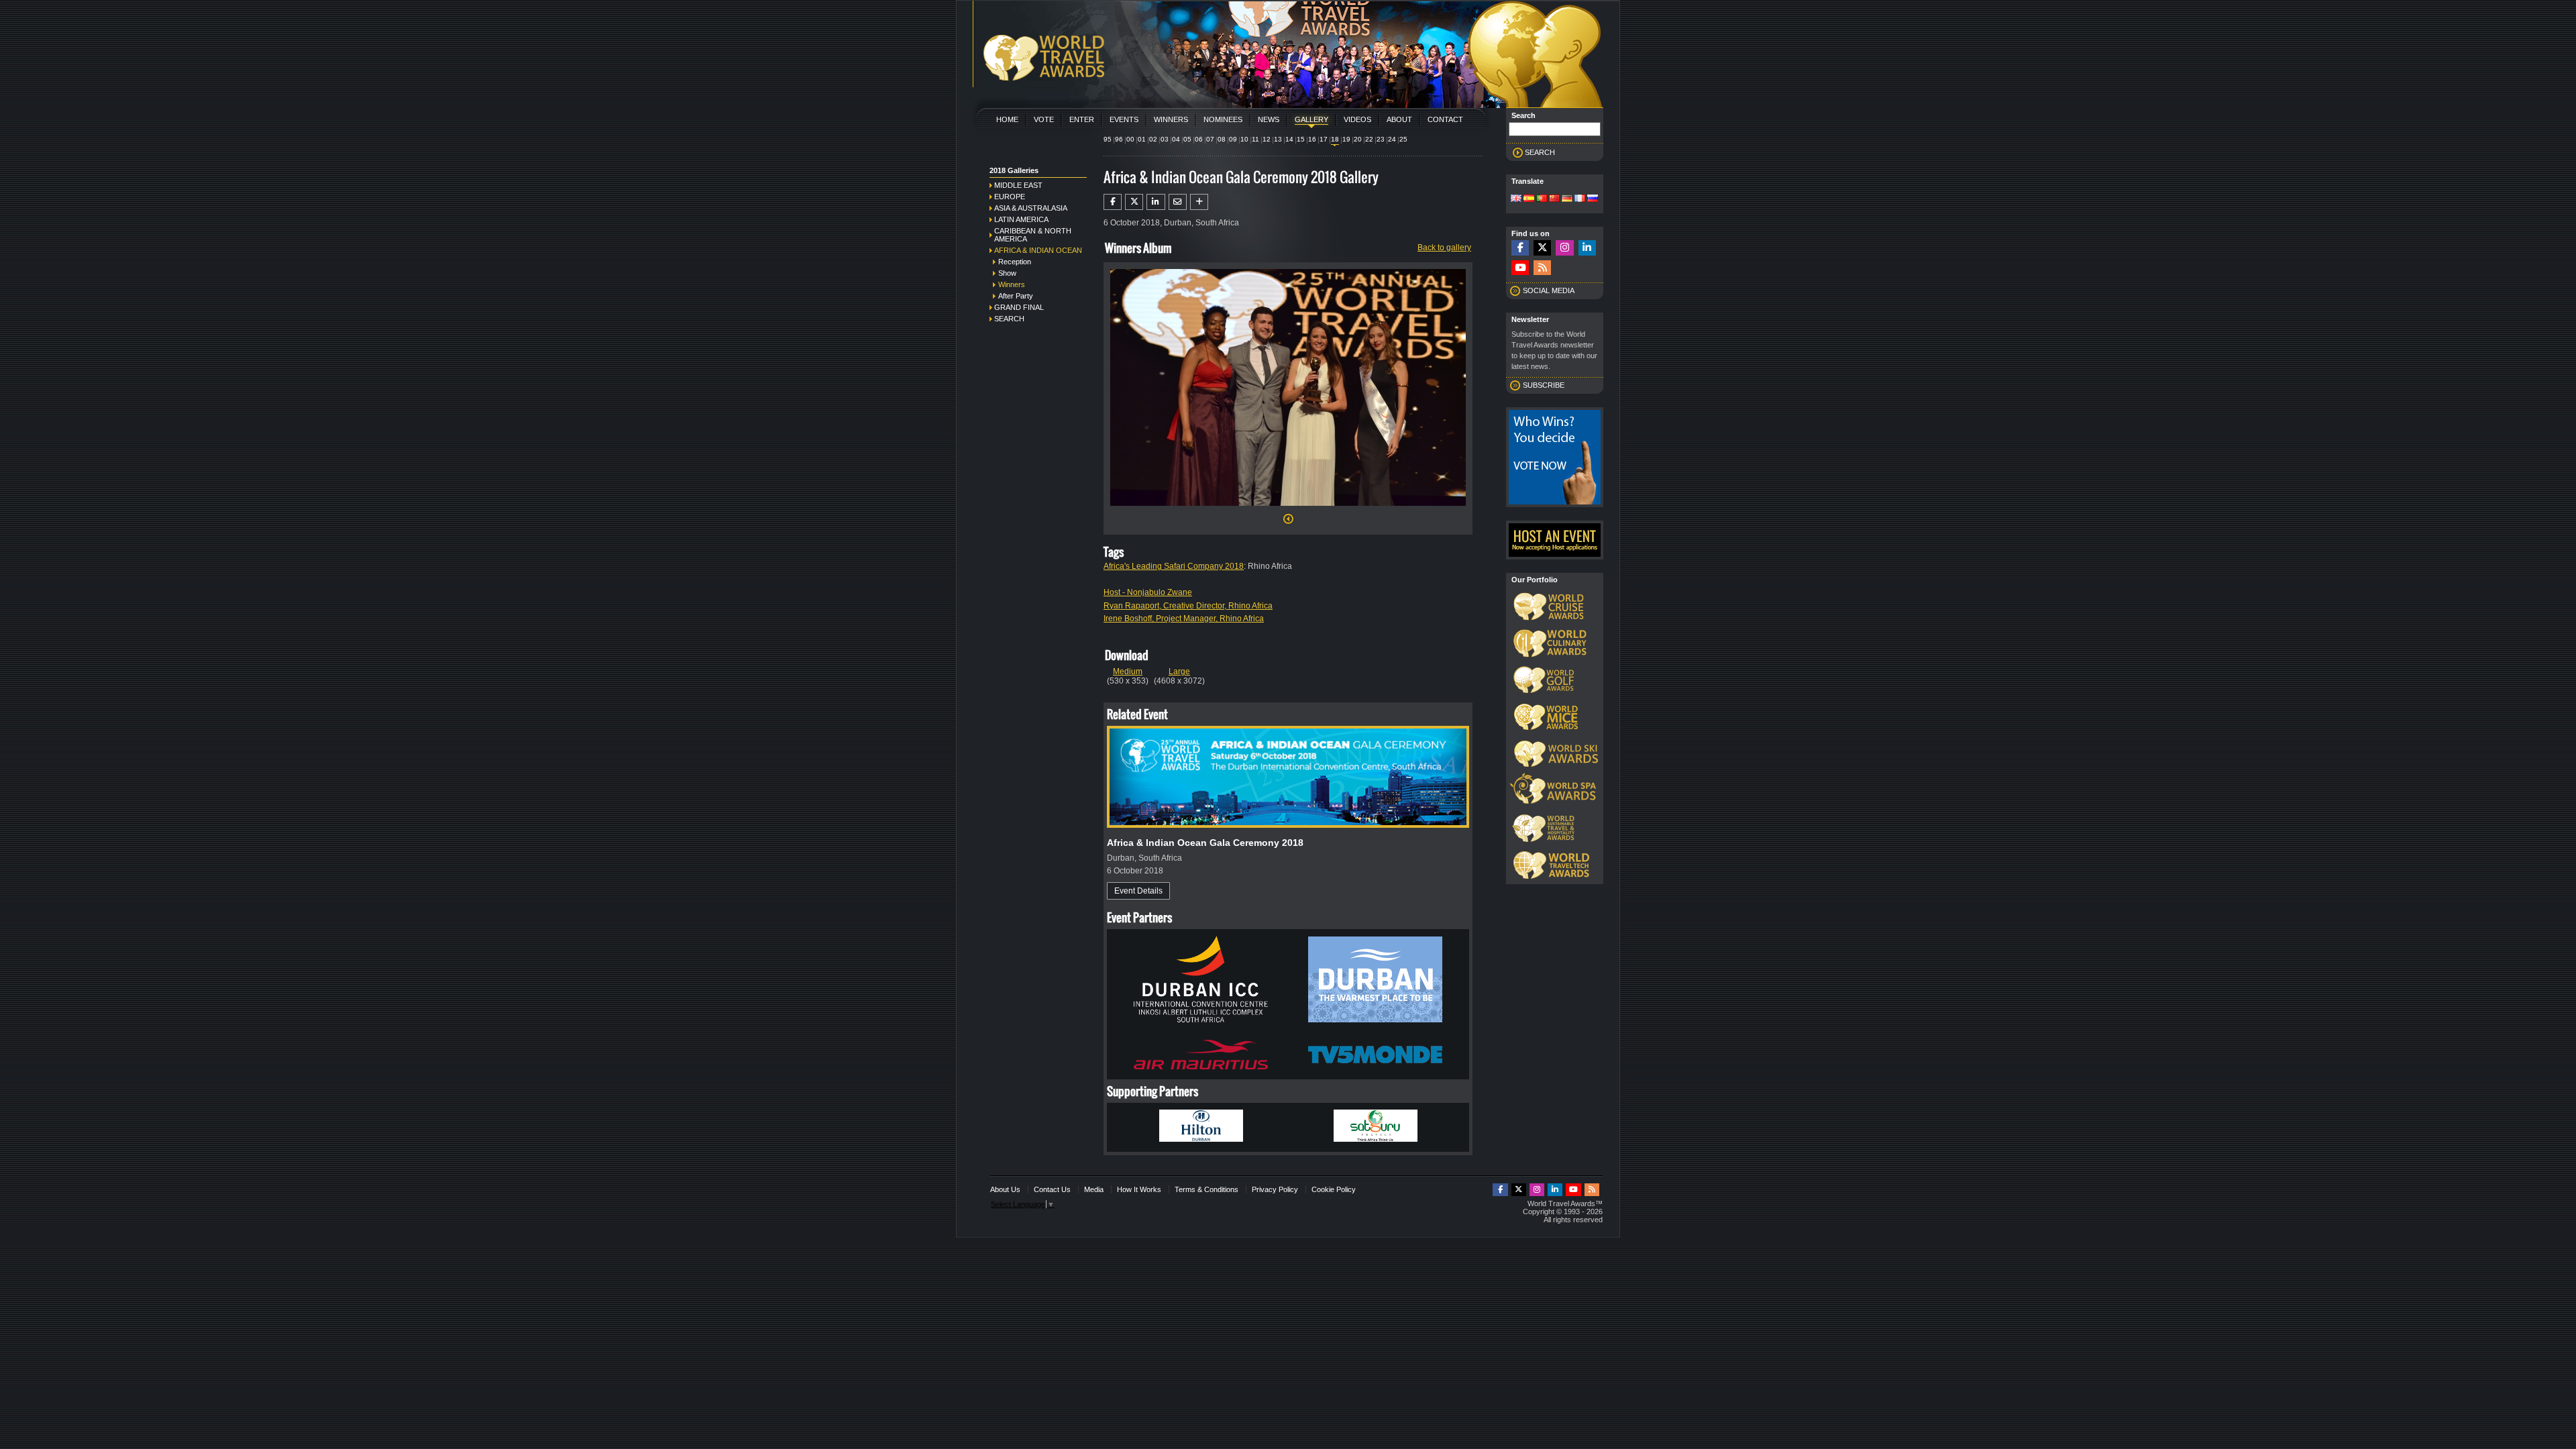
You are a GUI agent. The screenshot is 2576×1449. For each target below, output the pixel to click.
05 (1187, 139)
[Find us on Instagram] (1564, 248)
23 (1381, 139)
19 (1346, 139)
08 (1222, 139)
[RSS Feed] (1542, 268)
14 (1289, 139)
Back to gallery (1444, 248)
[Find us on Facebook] (1520, 248)
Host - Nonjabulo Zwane (1148, 592)
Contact (1445, 119)
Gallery (1311, 119)
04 (1176, 139)
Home (1007, 119)
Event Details (1138, 891)
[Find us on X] (1542, 248)
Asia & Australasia (1031, 208)
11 (1255, 139)
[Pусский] (1593, 199)
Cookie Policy (1334, 1189)
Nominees (1223, 119)
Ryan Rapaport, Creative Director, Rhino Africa (1188, 606)
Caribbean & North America (1033, 235)
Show (1007, 273)
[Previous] (1288, 523)
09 (1233, 139)
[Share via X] (1134, 202)
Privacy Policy (1275, 1189)
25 (1403, 139)
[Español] (1529, 199)
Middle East (1018, 185)
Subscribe (1544, 385)
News (1269, 119)
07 (1210, 139)
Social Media (1549, 290)
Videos (1357, 119)
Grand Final (1019, 307)
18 (1335, 139)
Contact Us (1052, 1189)
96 (1119, 139)
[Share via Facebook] (1113, 202)
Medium (1128, 672)
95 (1108, 139)
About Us (1005, 1189)
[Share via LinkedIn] (1156, 202)
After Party (1016, 296)
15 (1301, 139)
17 (1324, 139)
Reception (1015, 262)
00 (1130, 139)
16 (1312, 139)
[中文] (1554, 199)
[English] (1516, 199)
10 (1244, 139)
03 (1165, 139)
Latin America (1021, 219)
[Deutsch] (1567, 199)
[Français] (1580, 199)
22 (1369, 139)
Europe (1010, 197)
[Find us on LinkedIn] (1587, 248)
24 (1392, 139)
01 (1142, 139)
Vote (1044, 119)
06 (1199, 139)
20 (1358, 139)
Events (1124, 119)
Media (1094, 1189)
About (1399, 119)
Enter (1082, 119)
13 (1278, 139)
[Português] (1542, 199)
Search (1009, 319)
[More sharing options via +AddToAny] (1199, 202)
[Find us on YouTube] (1520, 268)
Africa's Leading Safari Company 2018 (1174, 566)
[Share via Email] (1178, 202)
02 (1153, 139)
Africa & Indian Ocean (1038, 250)
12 (1267, 139)
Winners (1171, 119)
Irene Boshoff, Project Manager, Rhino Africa (1184, 619)
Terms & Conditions (1206, 1189)
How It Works (1139, 1189)
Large (1179, 672)
